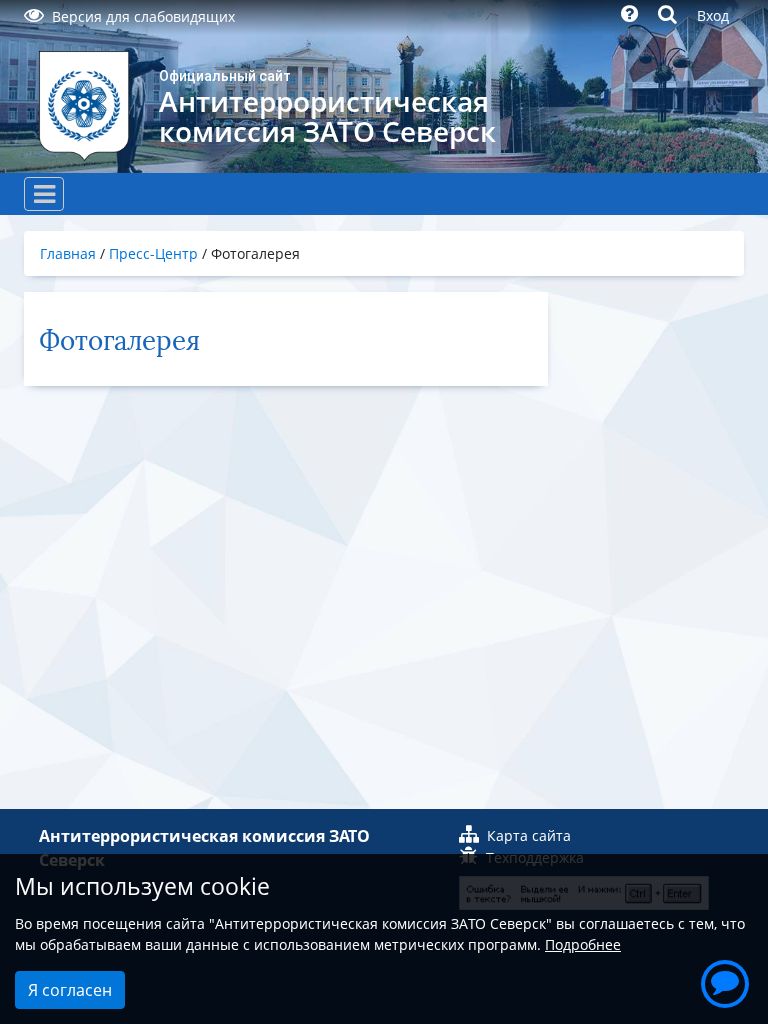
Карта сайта (529, 835)
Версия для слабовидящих (143, 16)
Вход (713, 15)
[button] (725, 981)
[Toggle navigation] (44, 194)
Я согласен (70, 990)
